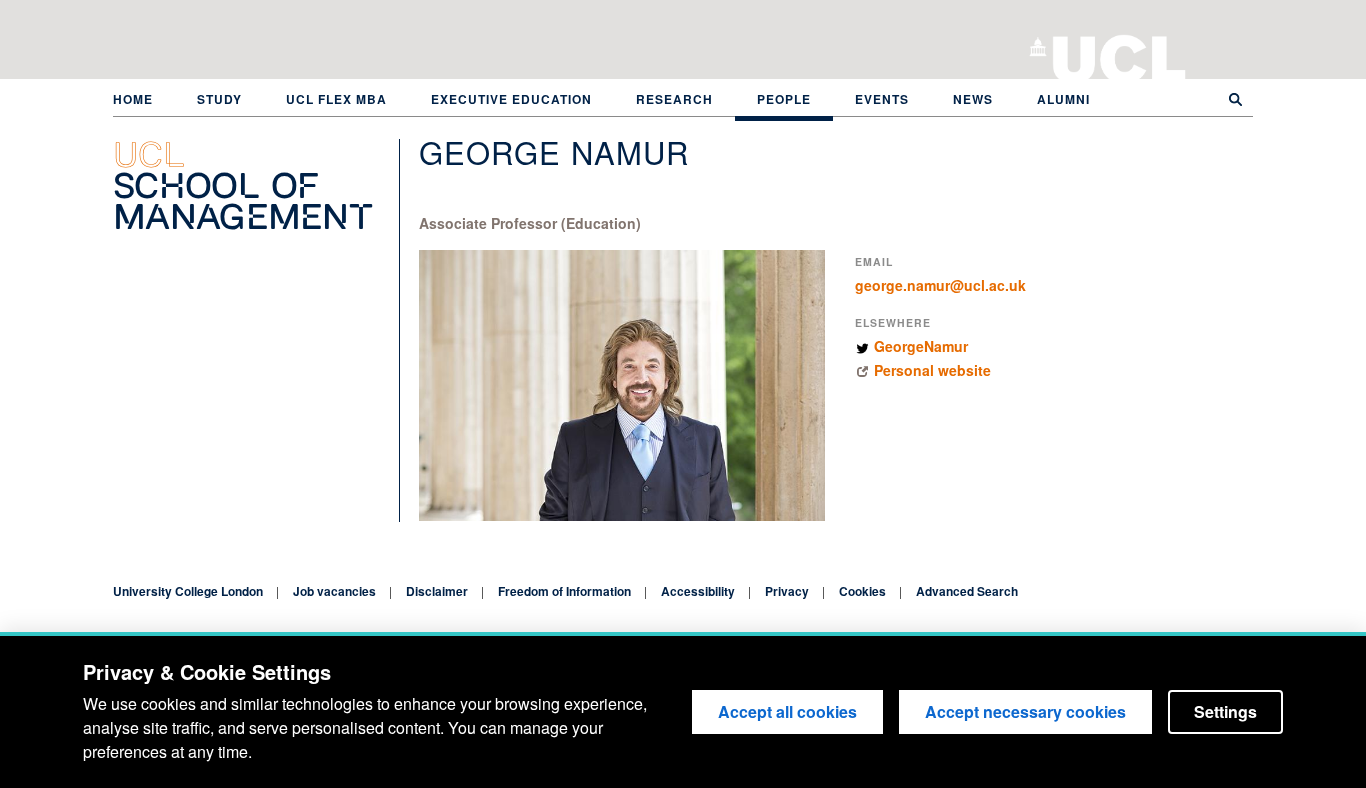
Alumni (1063, 99)
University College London (1119, 55)
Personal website (932, 370)
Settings (1225, 711)
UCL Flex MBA (336, 99)
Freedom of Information (564, 591)
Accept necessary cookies (1025, 711)
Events (882, 99)
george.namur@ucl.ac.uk (940, 285)
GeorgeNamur (921, 346)
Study (219, 99)
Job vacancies (334, 591)
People (784, 99)
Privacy (787, 591)
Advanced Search (967, 591)
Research (674, 99)
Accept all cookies (787, 711)
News (973, 99)
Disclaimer (437, 591)
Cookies (862, 591)
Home (133, 99)
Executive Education (511, 99)
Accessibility (698, 591)
